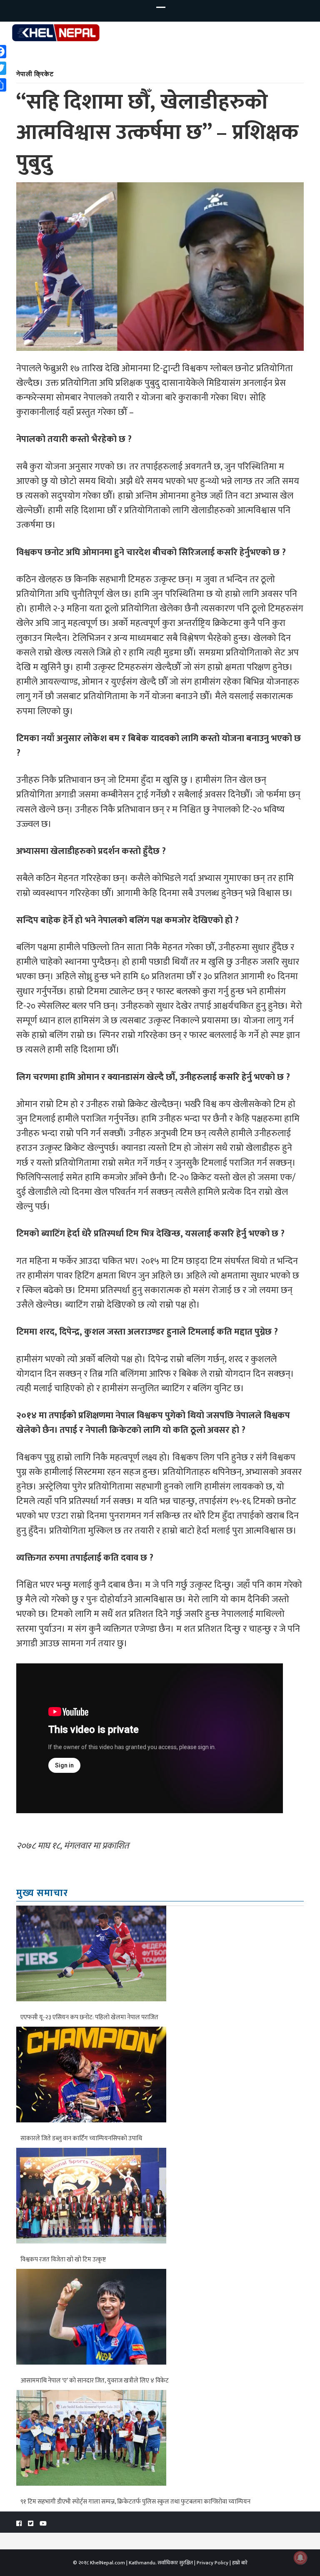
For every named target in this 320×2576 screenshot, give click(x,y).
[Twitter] (31, 2524)
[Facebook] (19, 2524)
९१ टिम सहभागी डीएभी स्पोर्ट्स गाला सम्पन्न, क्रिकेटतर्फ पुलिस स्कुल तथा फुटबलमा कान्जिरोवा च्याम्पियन (135, 2502)
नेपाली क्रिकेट (35, 73)
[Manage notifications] (300, 2558)
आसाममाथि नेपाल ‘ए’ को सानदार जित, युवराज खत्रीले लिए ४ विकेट (95, 2381)
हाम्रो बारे (240, 2563)
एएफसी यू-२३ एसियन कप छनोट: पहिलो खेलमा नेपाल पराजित (89, 2017)
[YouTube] (43, 2524)
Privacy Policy (212, 2563)
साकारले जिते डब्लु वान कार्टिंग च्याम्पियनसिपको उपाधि (81, 2138)
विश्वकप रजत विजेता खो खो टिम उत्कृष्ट (63, 2260)
